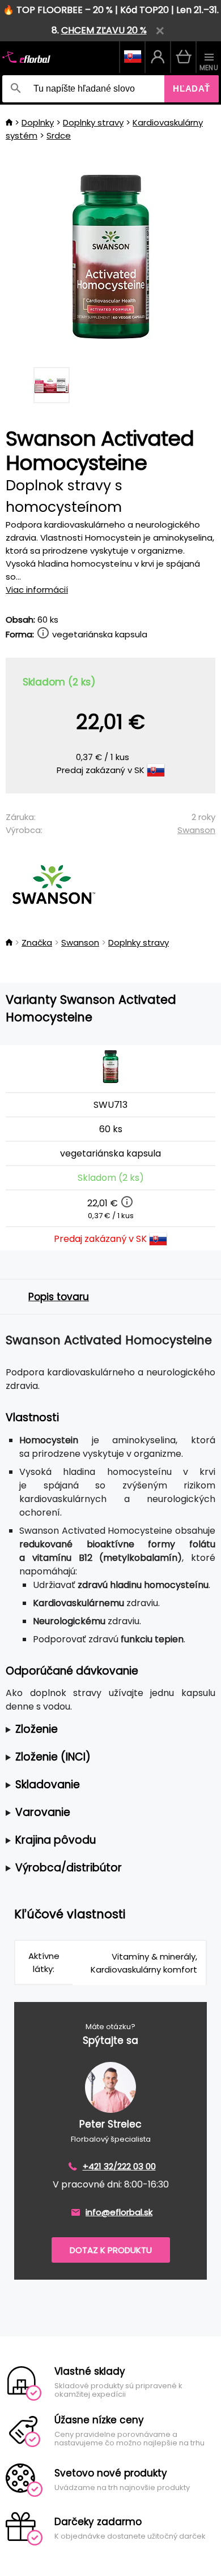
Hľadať (192, 89)
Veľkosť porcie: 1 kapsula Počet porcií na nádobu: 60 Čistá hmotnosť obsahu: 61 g (108, 1730)
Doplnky (38, 122)
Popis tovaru (59, 1297)
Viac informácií (37, 590)
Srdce (59, 135)
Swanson (196, 830)
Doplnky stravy (93, 122)
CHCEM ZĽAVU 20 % (104, 30)
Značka (37, 942)
